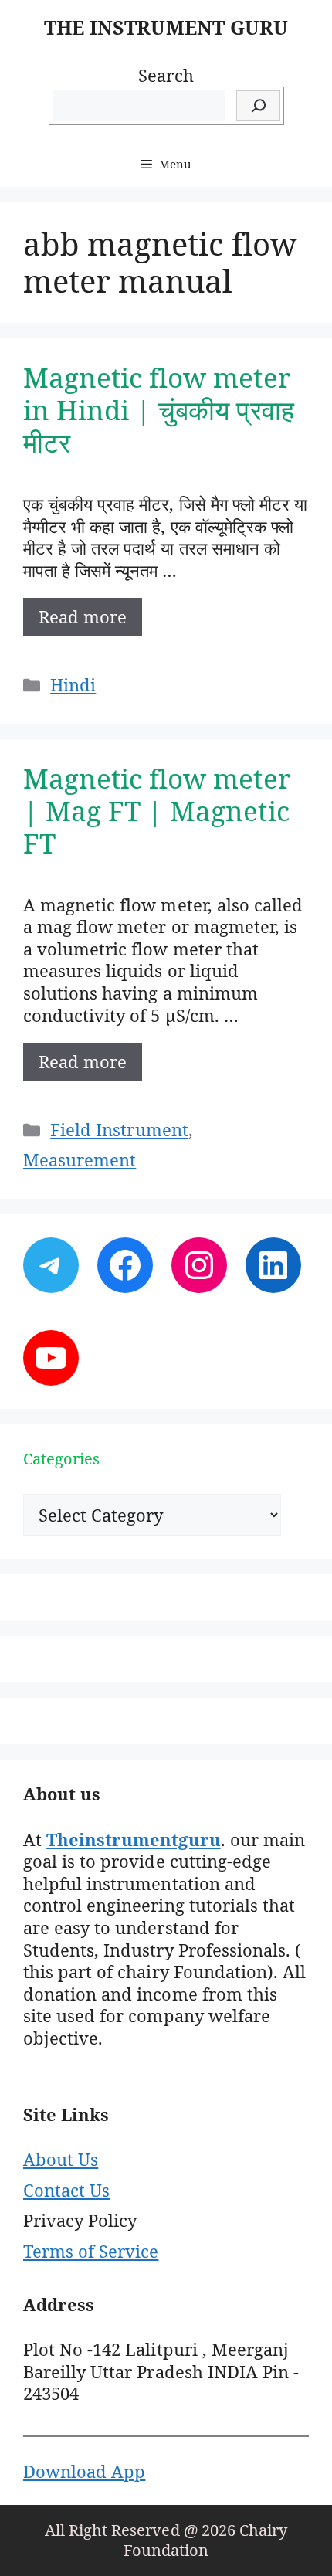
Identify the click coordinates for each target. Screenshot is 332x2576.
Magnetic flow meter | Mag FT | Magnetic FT (157, 811)
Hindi (73, 684)
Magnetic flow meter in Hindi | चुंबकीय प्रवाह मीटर (159, 410)
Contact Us (66, 2190)
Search (166, 75)
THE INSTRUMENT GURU (166, 27)
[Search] (258, 106)
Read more (83, 616)
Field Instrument (119, 1129)
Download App (84, 2471)
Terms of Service (91, 2251)
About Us (61, 2159)
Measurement (80, 1159)
